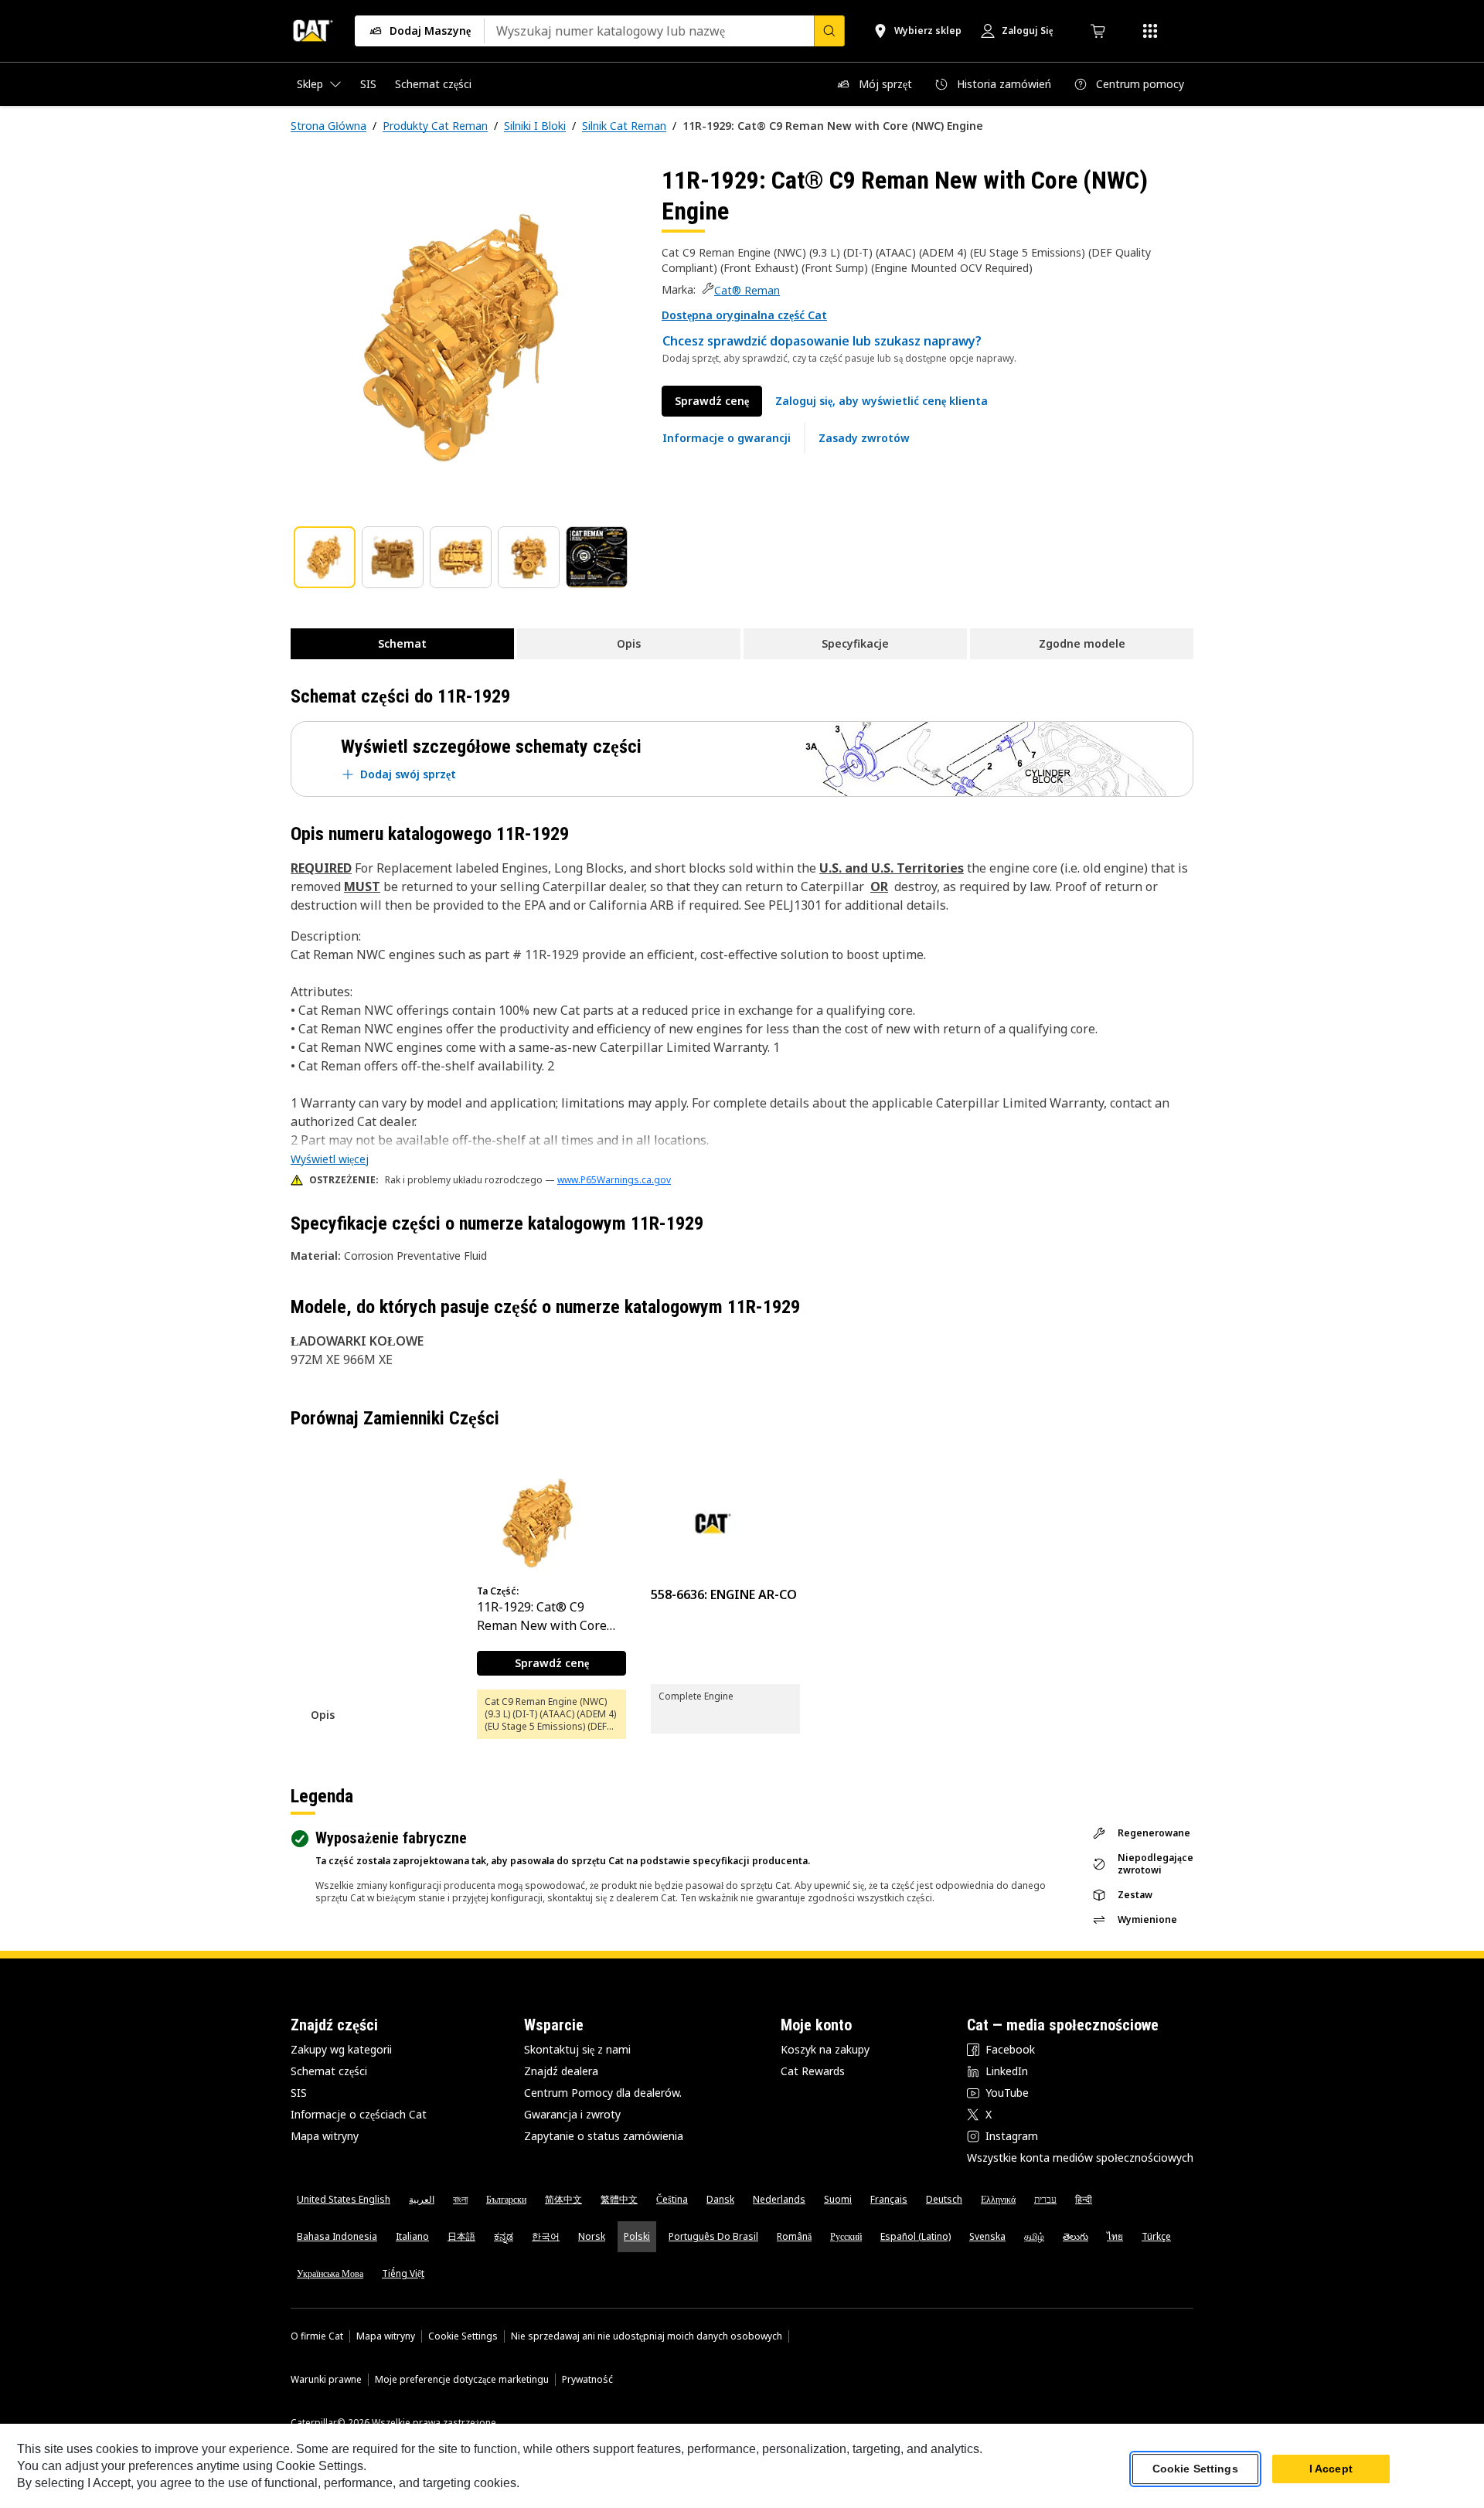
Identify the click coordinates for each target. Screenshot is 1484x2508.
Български (506, 2199)
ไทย (1115, 2236)
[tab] (325, 557)
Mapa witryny (325, 2136)
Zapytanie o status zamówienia (604, 2136)
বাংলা (460, 2199)
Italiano (412, 2236)
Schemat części (329, 2071)
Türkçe (1156, 2236)
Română (794, 2236)
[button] (744, 315)
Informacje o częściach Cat (359, 2114)
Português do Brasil (713, 2236)
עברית (1045, 2199)
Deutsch (944, 2199)
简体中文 (563, 2199)
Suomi (838, 2199)
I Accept (1331, 2469)
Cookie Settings (463, 2336)
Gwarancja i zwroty (572, 2114)
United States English (344, 2199)
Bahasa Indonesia (337, 2236)
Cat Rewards (813, 2071)
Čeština (672, 2199)
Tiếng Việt (403, 2273)
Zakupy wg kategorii (341, 2049)
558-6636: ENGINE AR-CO (724, 1594)
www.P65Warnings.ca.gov (614, 1180)
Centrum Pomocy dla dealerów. (603, 2093)
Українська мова (330, 2273)
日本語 (461, 2236)
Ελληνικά (998, 2199)
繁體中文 (619, 2199)
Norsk (592, 2236)
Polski (637, 2236)
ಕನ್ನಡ (504, 2236)
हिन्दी (1084, 2199)
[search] (829, 31)
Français (889, 2199)
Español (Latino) (916, 2236)
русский (846, 2236)
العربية (422, 2199)
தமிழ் (1034, 2236)
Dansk (720, 2199)
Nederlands (779, 2199)
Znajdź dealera (561, 2071)
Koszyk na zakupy (825, 2049)
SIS (299, 2093)
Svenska (987, 2236)
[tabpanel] (464, 338)
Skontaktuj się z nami (577, 2049)
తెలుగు (1076, 2236)
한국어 (546, 2236)
